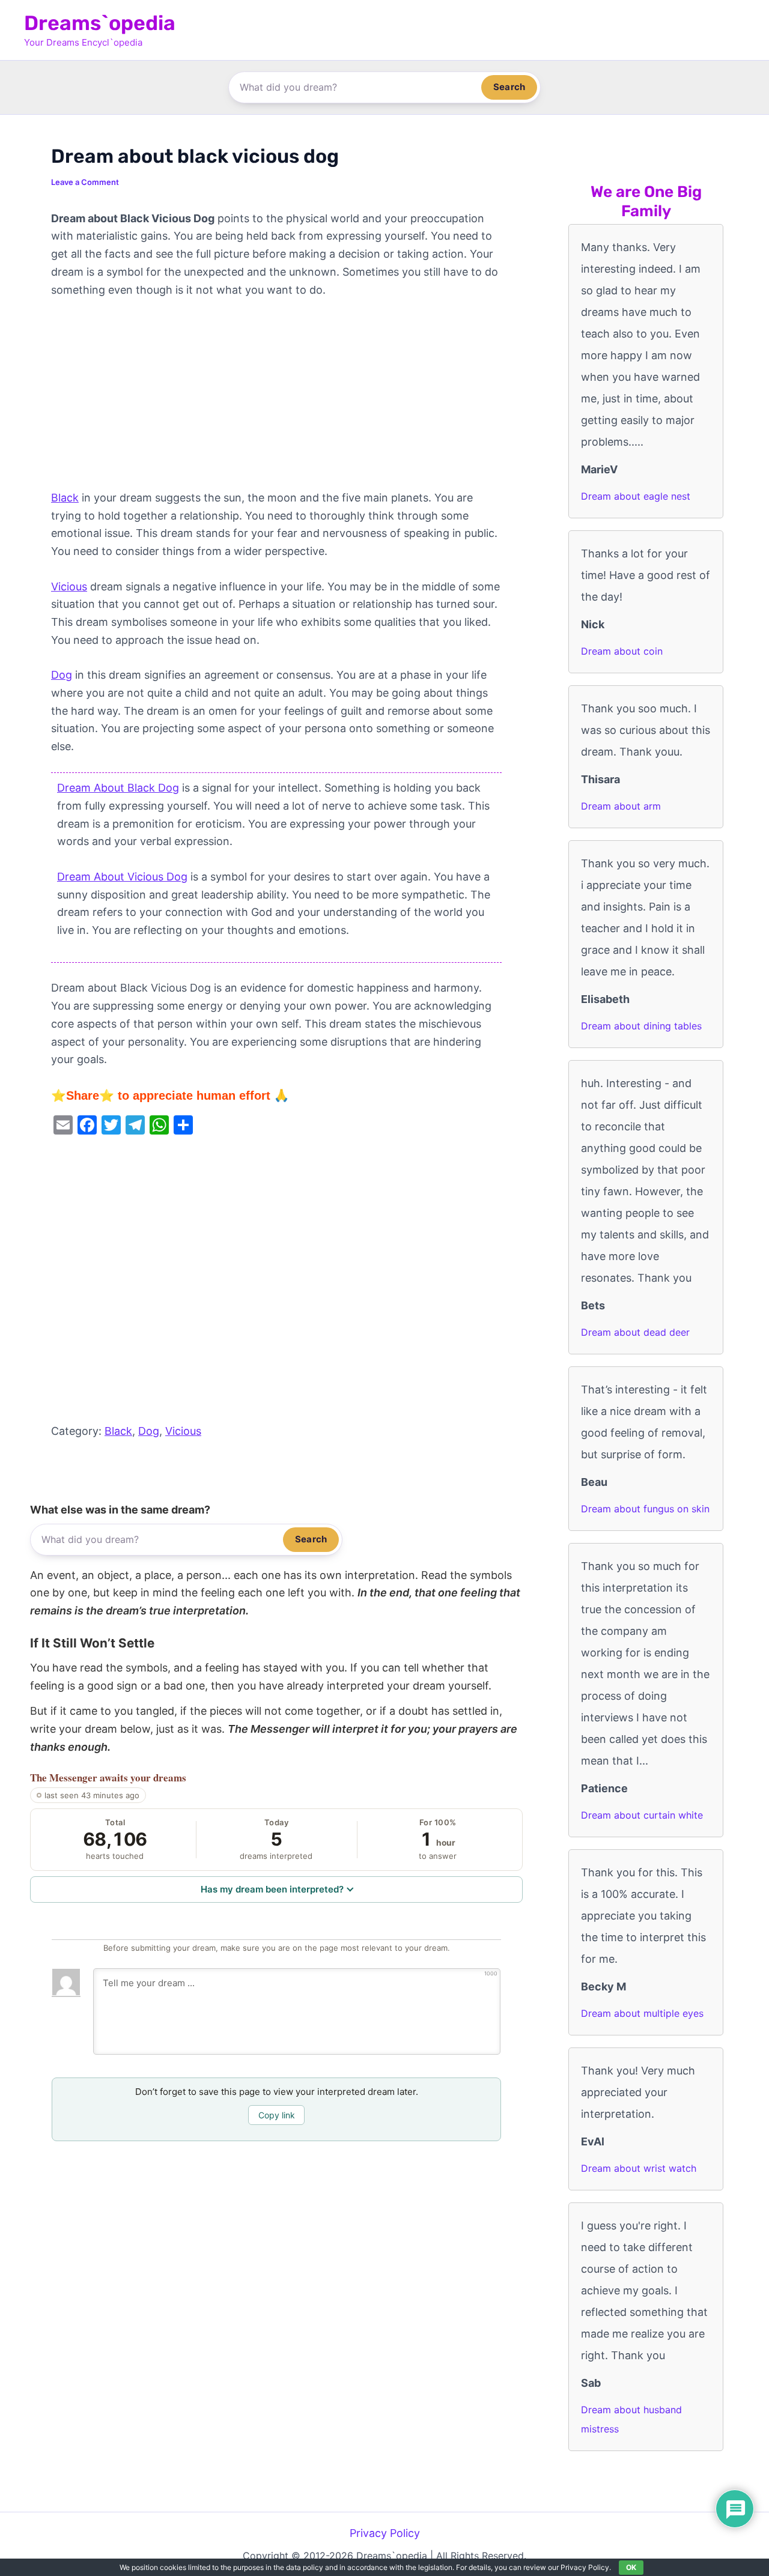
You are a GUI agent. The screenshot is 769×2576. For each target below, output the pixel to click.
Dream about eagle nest (636, 496)
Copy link (277, 2115)
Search (509, 87)
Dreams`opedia (100, 23)
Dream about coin (622, 651)
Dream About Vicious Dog (122, 877)
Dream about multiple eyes (642, 2013)
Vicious (69, 586)
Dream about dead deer (635, 1332)
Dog (62, 675)
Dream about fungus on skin (645, 1509)
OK (631, 2567)
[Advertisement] (276, 400)
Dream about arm (621, 806)
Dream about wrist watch (639, 2168)
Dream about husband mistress (631, 2419)
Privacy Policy (385, 2533)
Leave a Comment (85, 182)
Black (65, 498)
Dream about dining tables (641, 1026)
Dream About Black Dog (118, 788)
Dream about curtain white (642, 1815)
